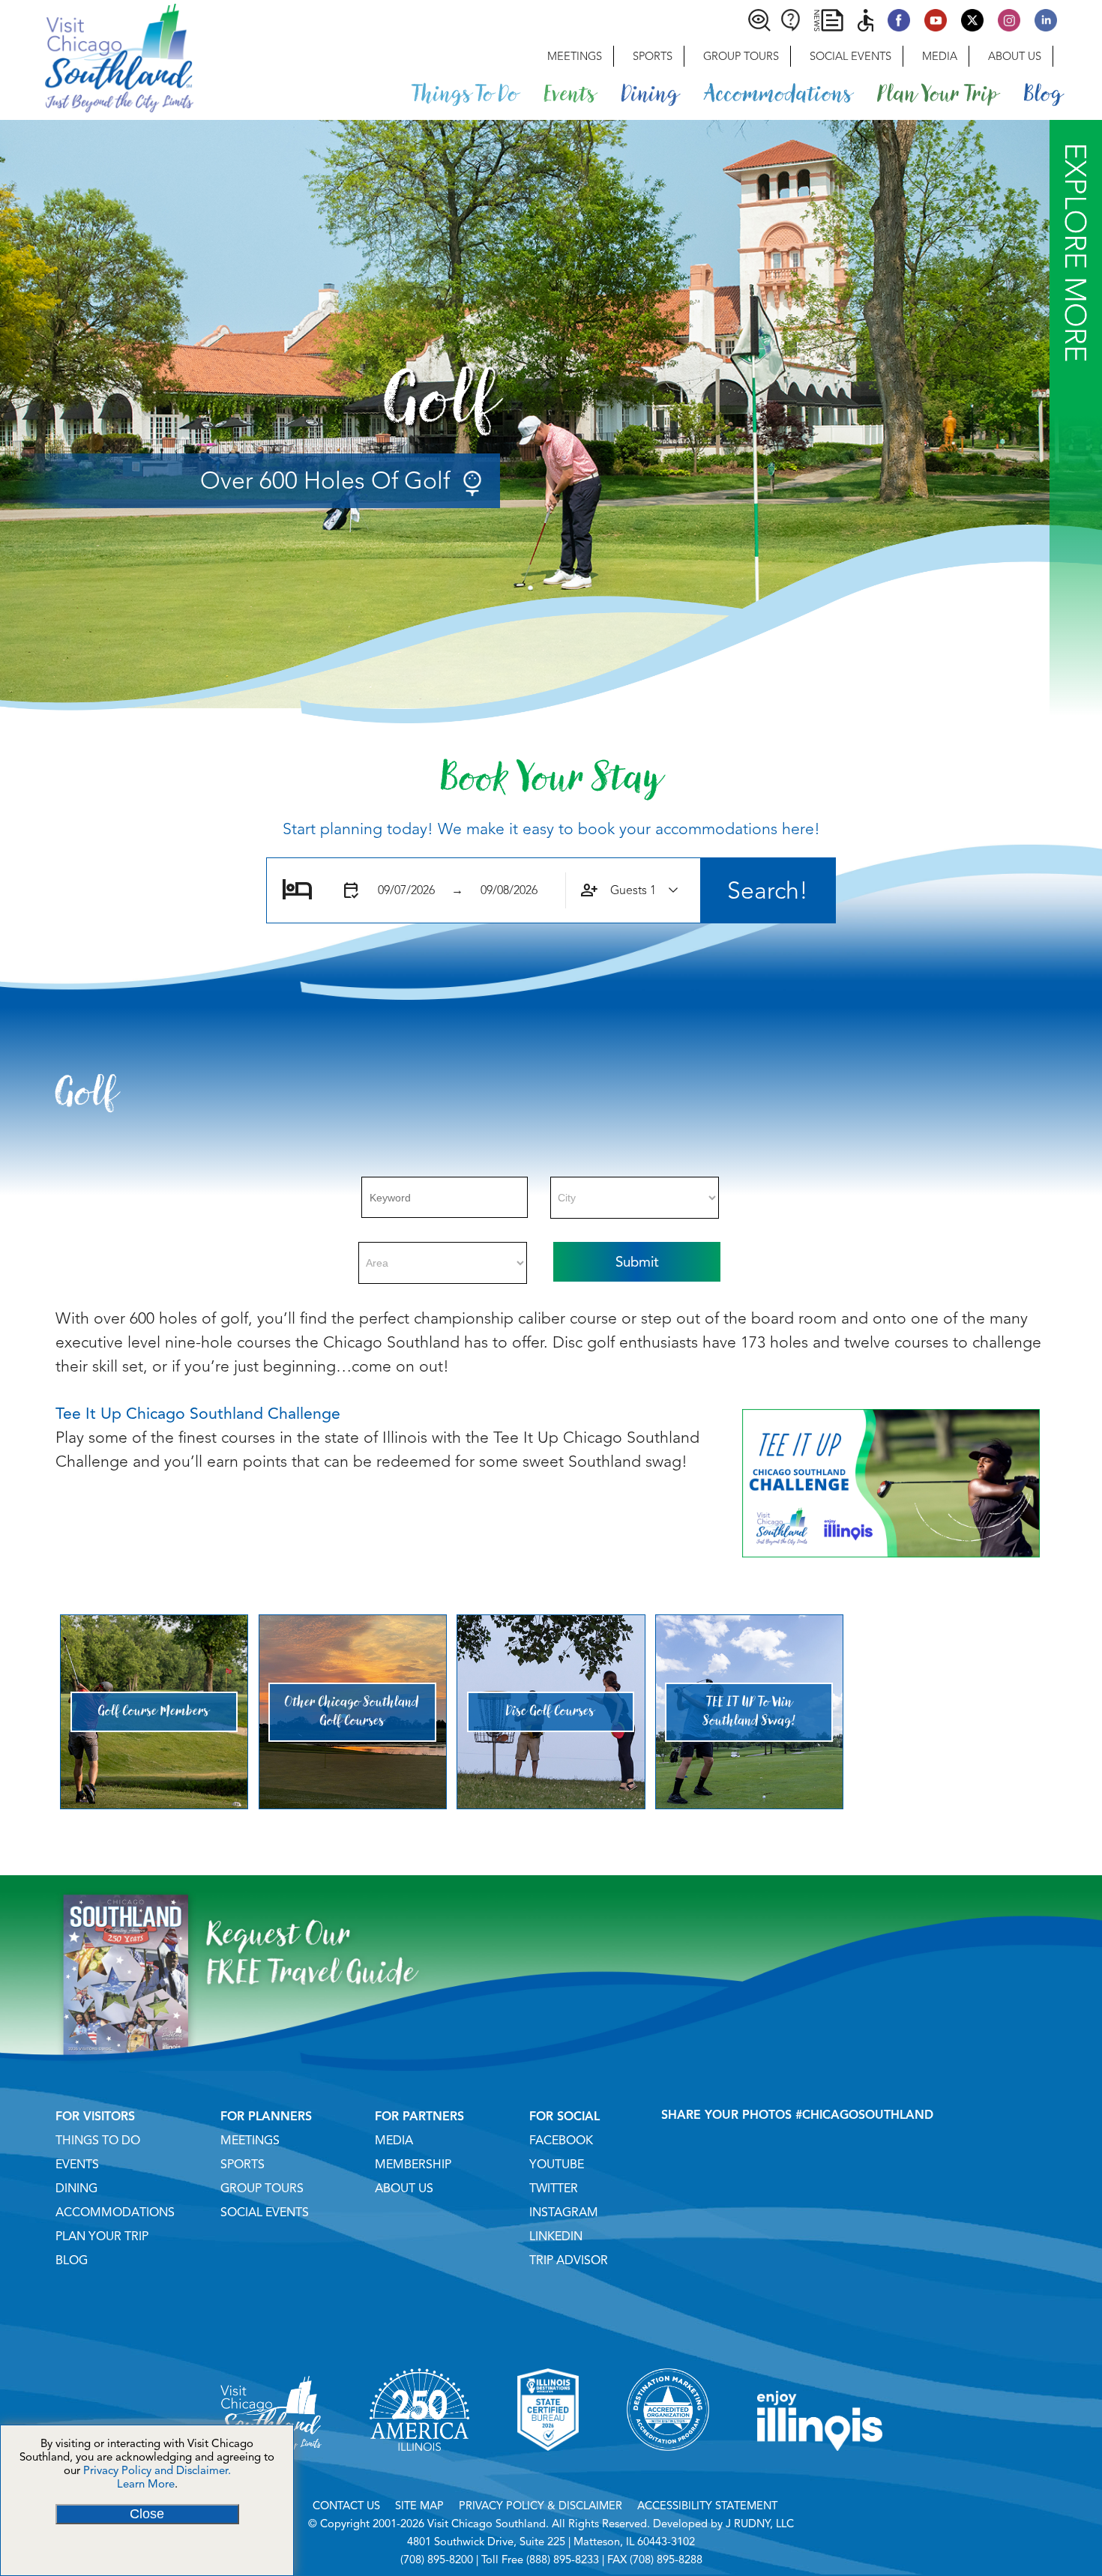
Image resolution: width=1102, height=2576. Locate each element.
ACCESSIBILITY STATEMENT (707, 2506)
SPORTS (243, 2165)
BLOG (72, 2260)
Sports (653, 56)
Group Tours (741, 56)
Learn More (146, 2484)
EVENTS (77, 2165)
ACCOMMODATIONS (115, 2212)
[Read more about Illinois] (820, 2470)
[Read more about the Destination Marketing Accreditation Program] (668, 2470)
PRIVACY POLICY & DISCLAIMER (541, 2506)
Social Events (850, 56)
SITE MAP (419, 2506)
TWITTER (554, 2189)
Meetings (575, 56)
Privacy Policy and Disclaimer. (157, 2470)
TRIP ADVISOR (569, 2260)
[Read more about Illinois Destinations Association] (548, 2470)
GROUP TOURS (262, 2189)
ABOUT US (404, 2189)
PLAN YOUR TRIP (102, 2236)
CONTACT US (346, 2506)
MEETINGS (250, 2141)
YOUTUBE (557, 2165)
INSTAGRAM (564, 2212)
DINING (76, 2189)
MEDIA (394, 2141)
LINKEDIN (556, 2236)
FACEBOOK (561, 2141)
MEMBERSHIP (413, 2165)
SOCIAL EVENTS (265, 2212)
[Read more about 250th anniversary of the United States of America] (419, 2470)
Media (940, 56)
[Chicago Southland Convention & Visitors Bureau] (97, 56)
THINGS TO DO (98, 2141)
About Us (1015, 56)
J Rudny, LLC (760, 2524)
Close (147, 2514)
